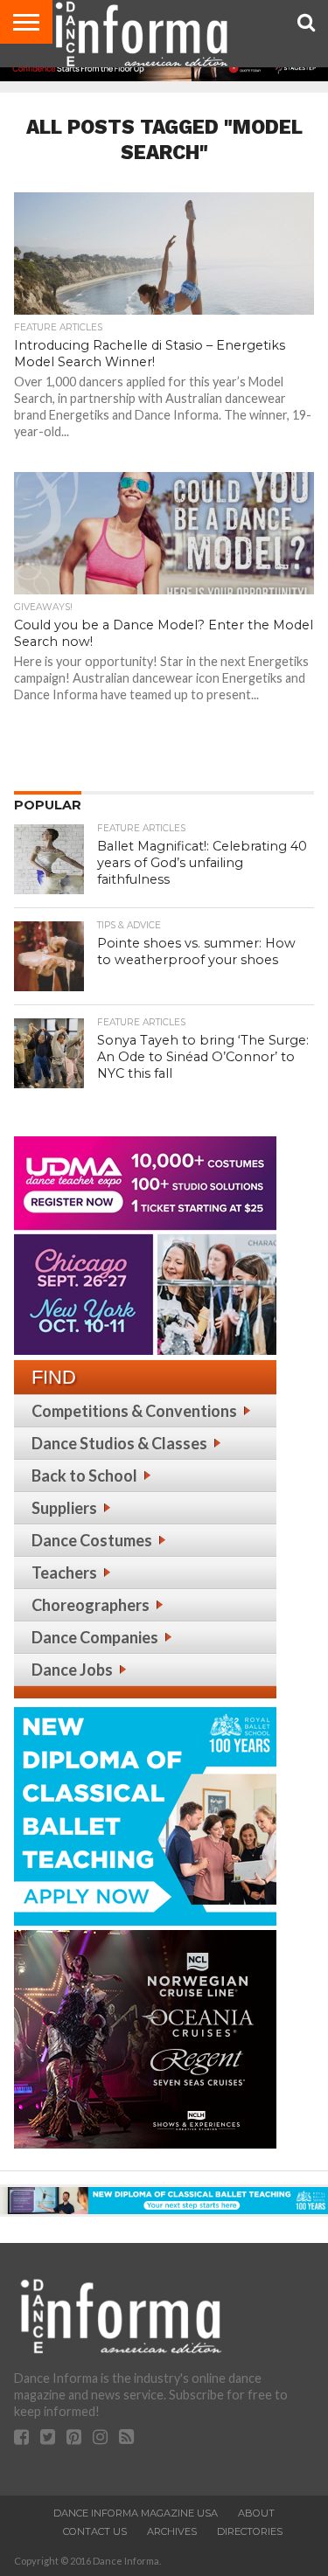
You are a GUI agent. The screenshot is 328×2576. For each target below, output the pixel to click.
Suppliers (64, 1508)
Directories (250, 2531)
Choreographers (91, 1605)
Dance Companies (95, 1637)
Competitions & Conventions (134, 1411)
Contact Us (95, 2531)
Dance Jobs (72, 1670)
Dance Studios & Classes (119, 1443)
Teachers (64, 1573)
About (256, 2513)
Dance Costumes (92, 1540)
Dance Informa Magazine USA (136, 2513)
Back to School (84, 1475)
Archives (172, 2531)
